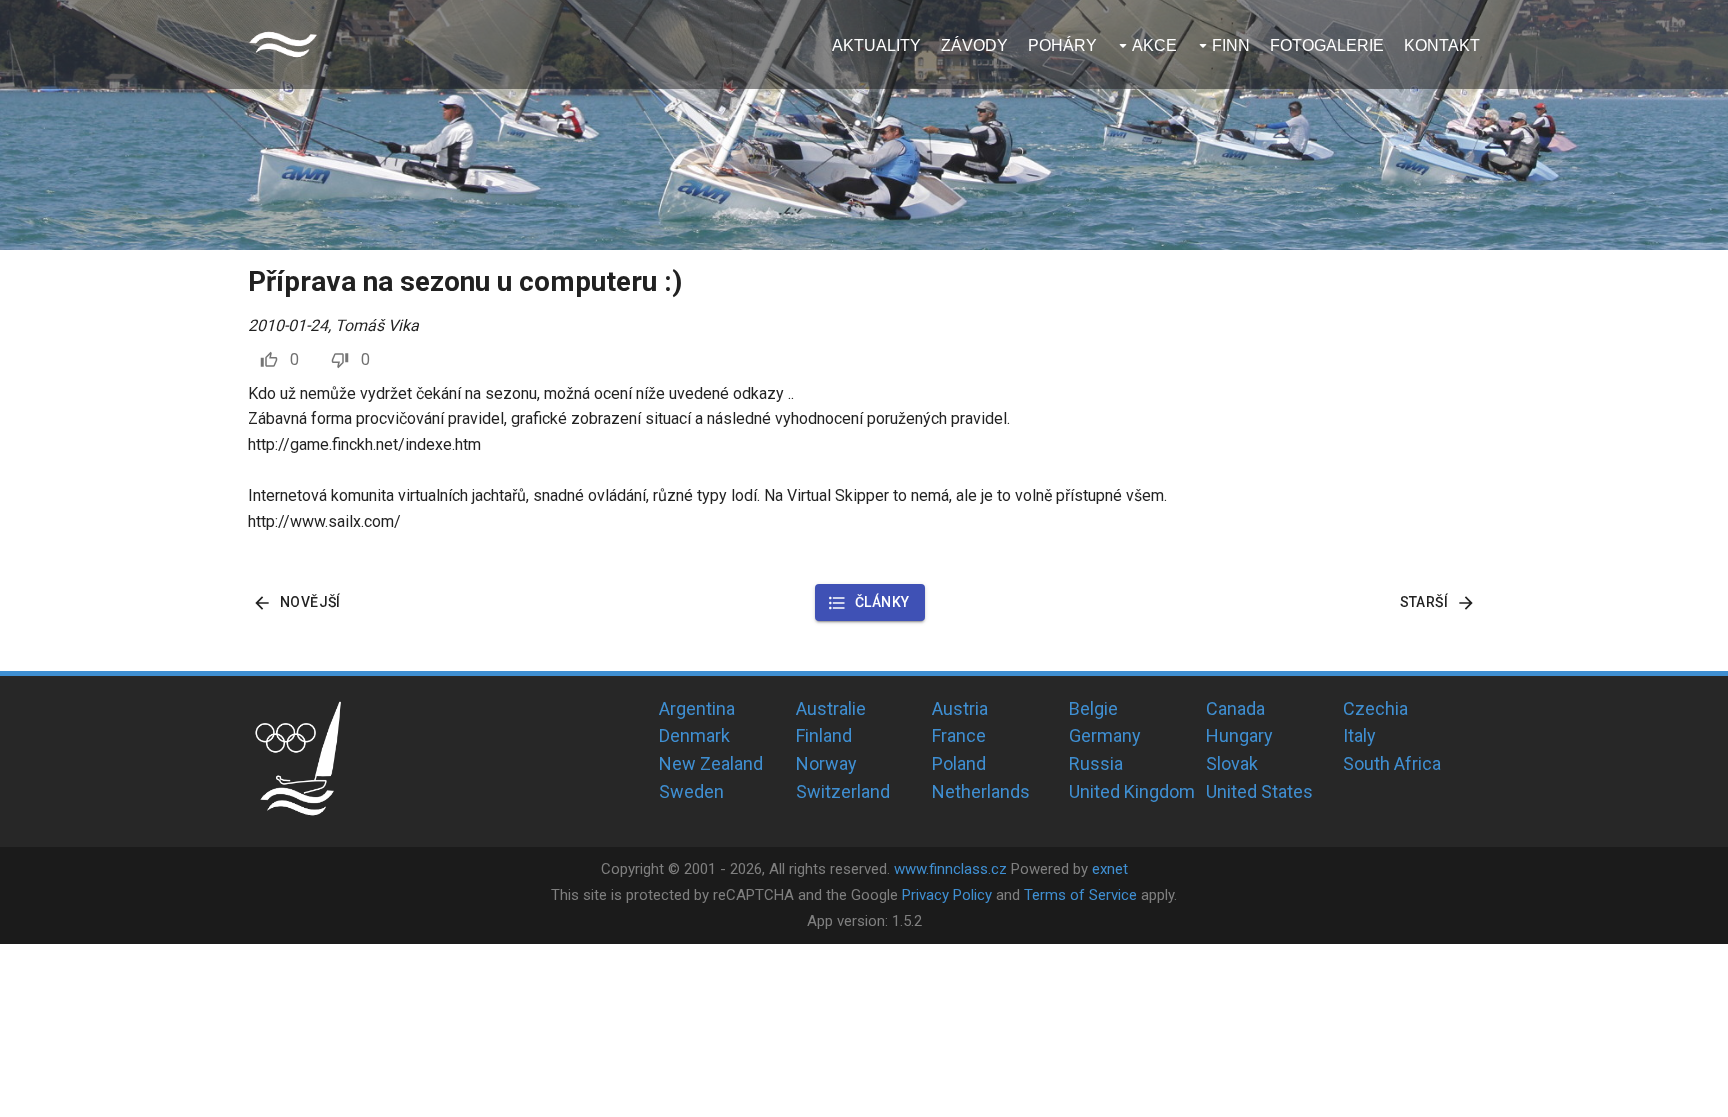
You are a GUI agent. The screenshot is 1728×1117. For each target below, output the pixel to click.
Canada (1235, 708)
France (959, 735)
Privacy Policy (947, 895)
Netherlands (981, 791)
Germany (1105, 735)
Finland (824, 735)
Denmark (694, 735)
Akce (1154, 45)
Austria (960, 708)
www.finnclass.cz (950, 869)
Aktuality (876, 45)
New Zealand (711, 763)
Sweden (691, 791)
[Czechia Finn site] (283, 44)
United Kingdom (1132, 791)
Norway (826, 763)
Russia (1096, 763)
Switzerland (843, 791)
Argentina (697, 708)
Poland (959, 763)
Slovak (1232, 763)
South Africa (1392, 763)
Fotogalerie (1327, 45)
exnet (1110, 869)
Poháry (1062, 45)
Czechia (1375, 708)
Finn (1231, 45)
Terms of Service (1080, 895)
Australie (831, 708)
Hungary (1239, 735)
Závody (974, 45)
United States (1259, 791)
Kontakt (1442, 45)
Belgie (1093, 708)
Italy (1359, 735)
